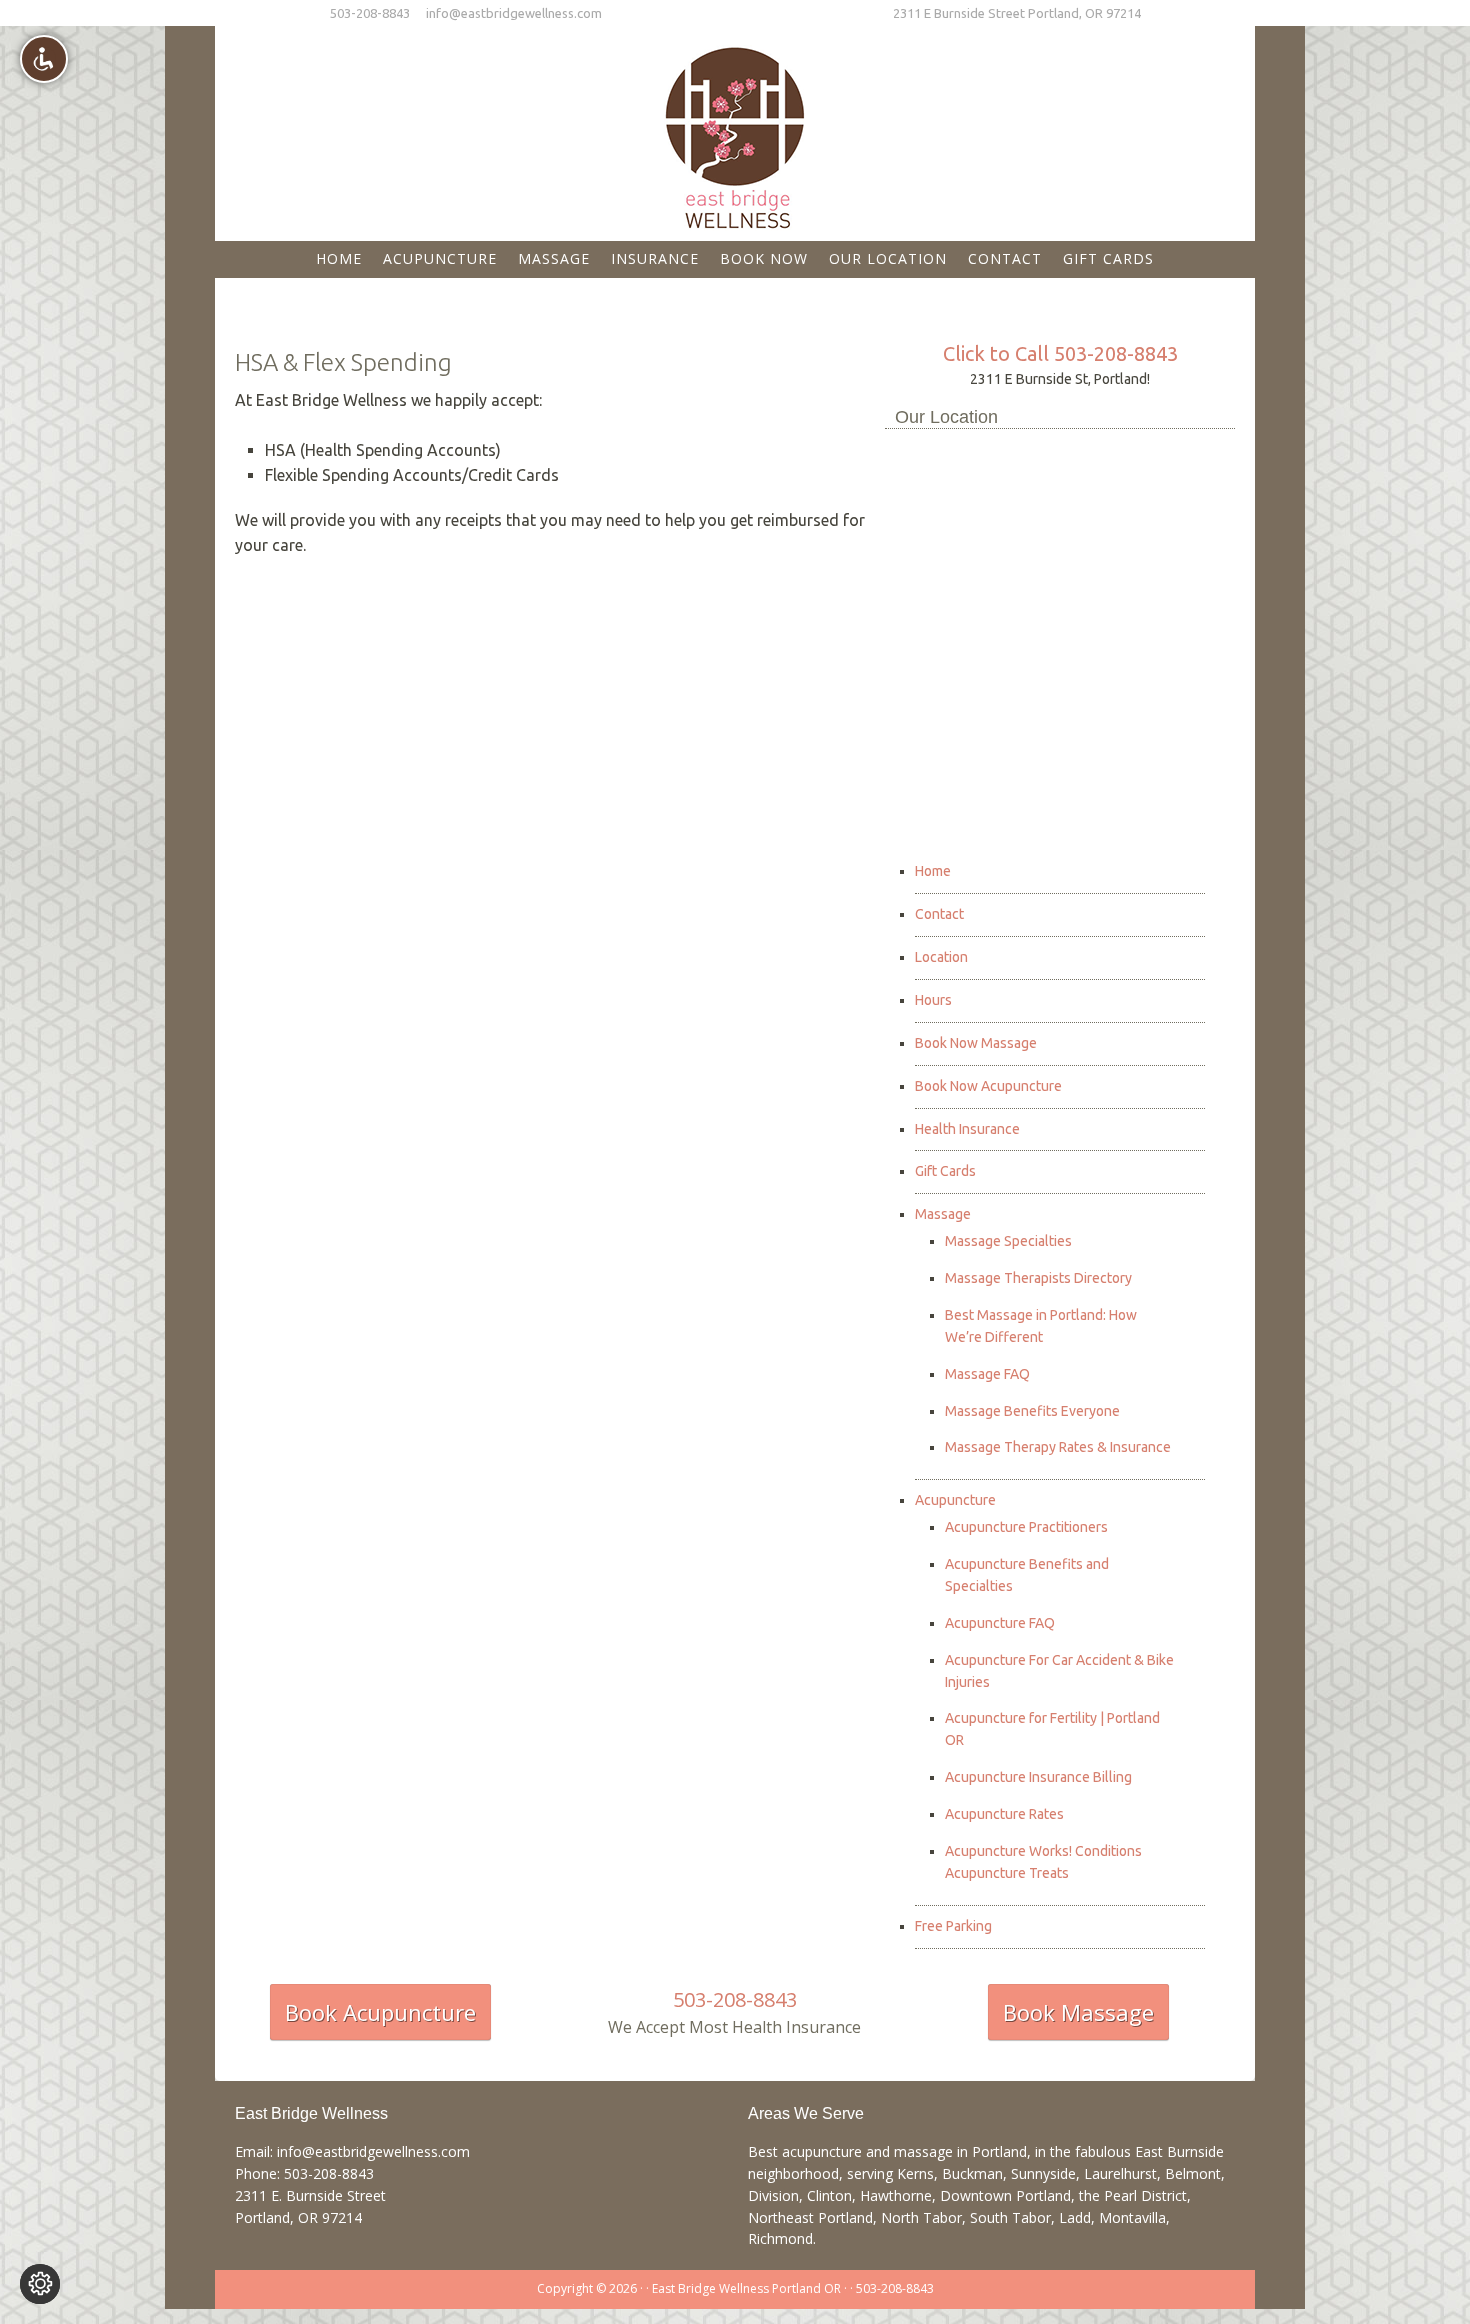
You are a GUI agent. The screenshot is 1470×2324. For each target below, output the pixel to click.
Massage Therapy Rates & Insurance (1058, 1447)
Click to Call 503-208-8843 (1060, 353)
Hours (933, 1000)
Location (941, 957)
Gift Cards (945, 1171)
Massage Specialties (1008, 1241)
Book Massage (1078, 2012)
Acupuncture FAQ (1000, 1623)
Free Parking (953, 1926)
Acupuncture (955, 1500)
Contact (939, 914)
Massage (943, 1214)
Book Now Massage (976, 1043)
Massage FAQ (987, 1374)
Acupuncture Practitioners (1026, 1527)
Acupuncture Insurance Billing (1038, 1777)
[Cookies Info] (40, 2284)
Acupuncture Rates (1004, 1814)
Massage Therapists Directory (1038, 1278)
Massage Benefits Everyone (1032, 1411)
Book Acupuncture (380, 2012)
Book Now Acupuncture (988, 1086)
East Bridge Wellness (735, 131)
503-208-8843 (370, 13)
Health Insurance (967, 1129)
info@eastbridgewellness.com (514, 13)
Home (933, 871)
